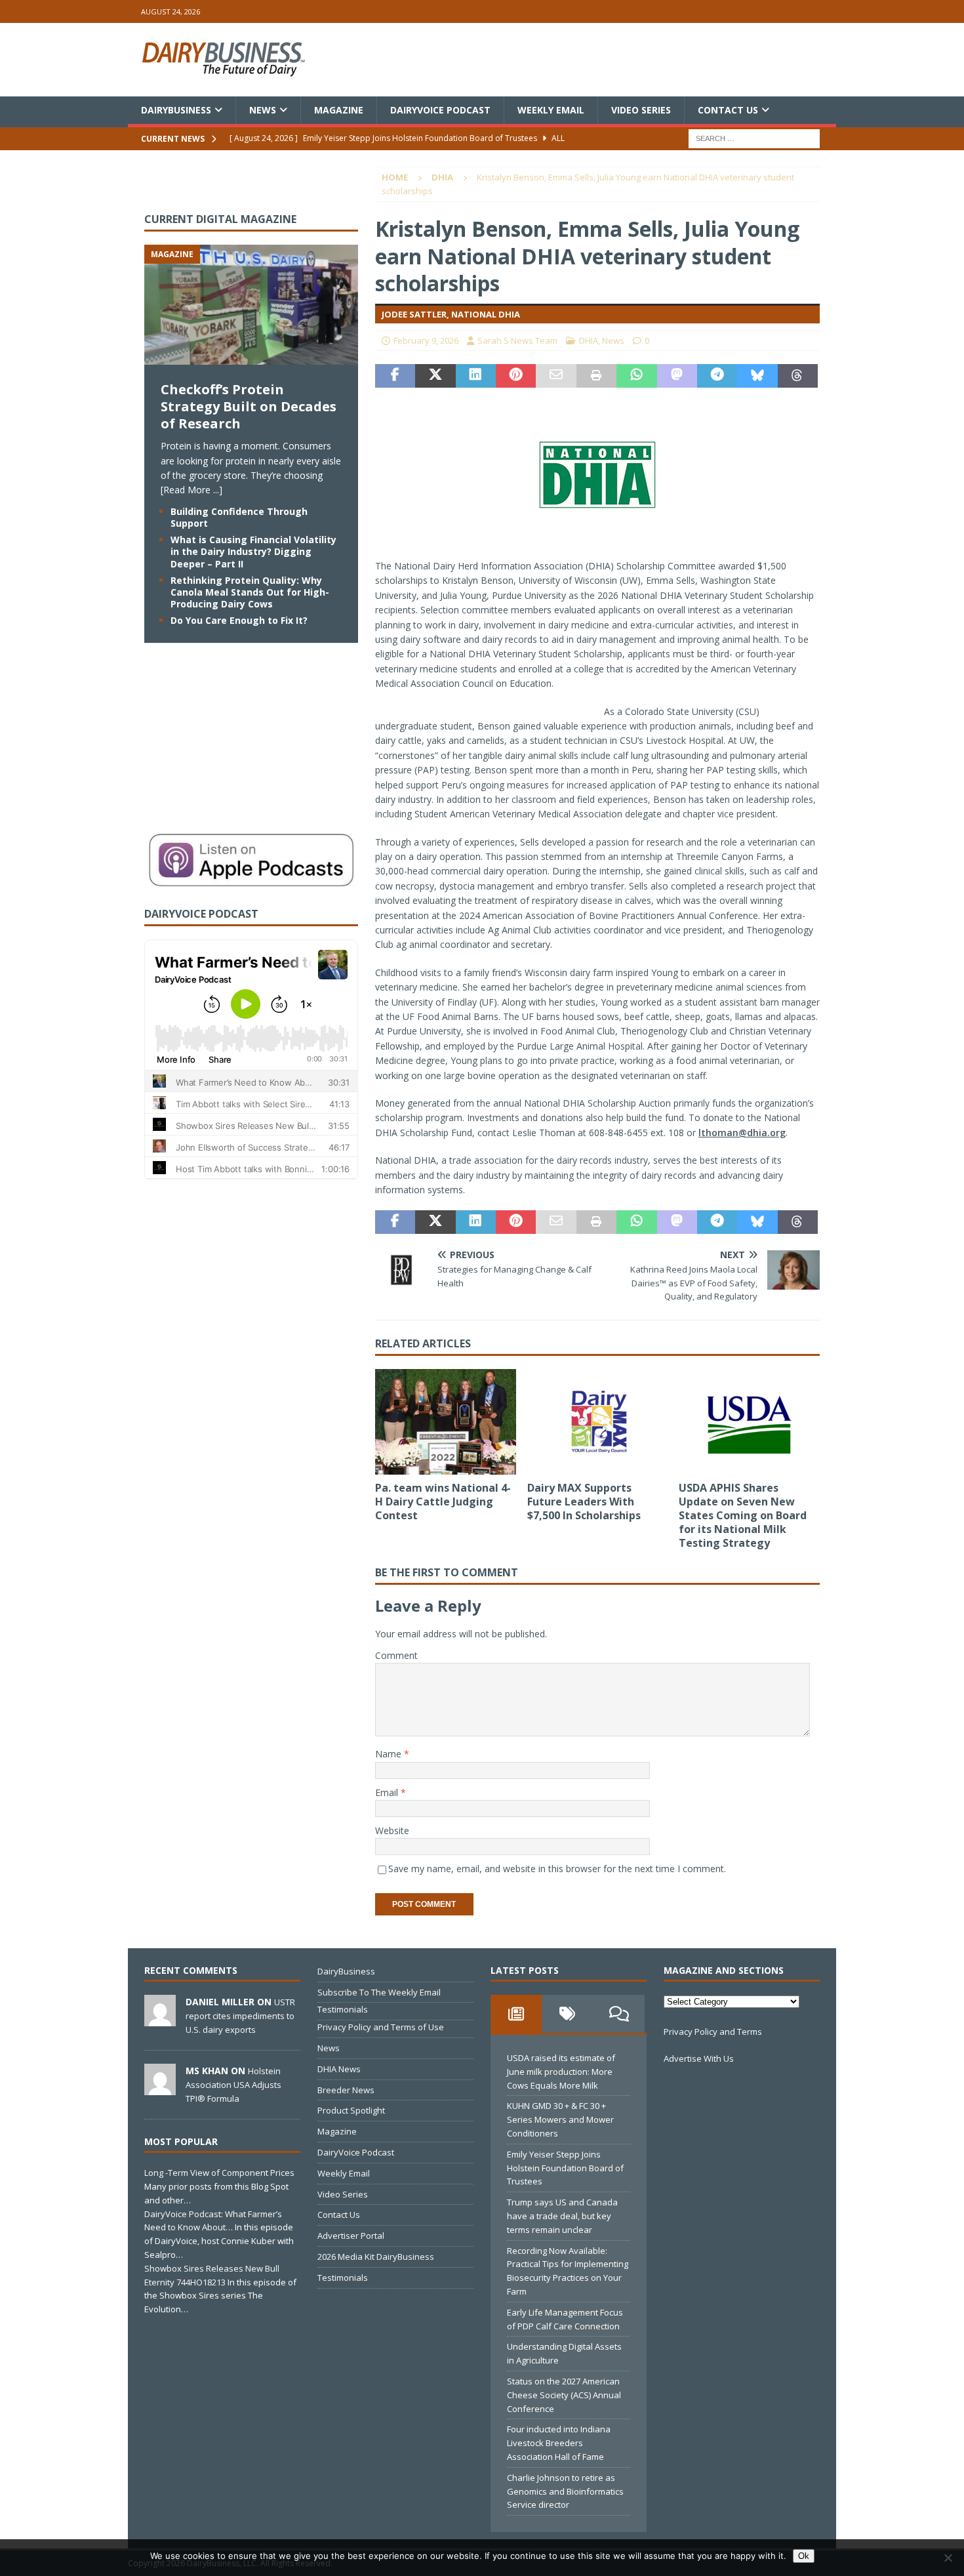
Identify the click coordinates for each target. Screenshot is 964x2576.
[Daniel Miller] (160, 2019)
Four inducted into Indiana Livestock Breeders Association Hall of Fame (559, 2443)
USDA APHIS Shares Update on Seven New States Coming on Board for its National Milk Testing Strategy (743, 1515)
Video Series (641, 110)
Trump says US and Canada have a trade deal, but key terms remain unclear (562, 2216)
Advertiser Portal (351, 2236)
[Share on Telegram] (717, 376)
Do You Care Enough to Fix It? (239, 620)
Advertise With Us (699, 2058)
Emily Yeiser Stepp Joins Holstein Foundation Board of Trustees (565, 2168)
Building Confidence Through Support (239, 517)
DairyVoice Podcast (440, 110)
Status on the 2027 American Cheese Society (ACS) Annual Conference (564, 2395)
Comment (396, 1655)
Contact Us (728, 110)
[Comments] (619, 2014)
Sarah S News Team (517, 340)
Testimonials (343, 2009)
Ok (804, 2556)
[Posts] (516, 2014)
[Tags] (567, 2014)
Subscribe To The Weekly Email (379, 1992)
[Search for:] (754, 138)
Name (390, 1754)
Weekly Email (551, 110)
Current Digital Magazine (220, 219)
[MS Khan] (160, 2088)
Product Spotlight (351, 2110)
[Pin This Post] (516, 376)
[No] (948, 2558)
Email (388, 1792)
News (263, 110)
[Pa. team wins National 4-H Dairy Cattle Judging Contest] (446, 1422)
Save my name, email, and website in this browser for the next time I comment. (557, 1869)
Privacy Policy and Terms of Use (381, 2027)
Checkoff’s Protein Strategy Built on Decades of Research (249, 406)
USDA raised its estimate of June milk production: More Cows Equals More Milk (561, 2072)
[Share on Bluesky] (757, 376)
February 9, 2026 (426, 340)
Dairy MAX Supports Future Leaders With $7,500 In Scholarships (584, 1502)
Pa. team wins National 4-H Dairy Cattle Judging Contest (443, 1502)
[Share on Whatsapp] (636, 376)
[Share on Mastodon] (677, 376)
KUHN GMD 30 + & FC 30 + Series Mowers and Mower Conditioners (560, 2119)
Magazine (339, 110)
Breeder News (346, 2090)
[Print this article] (596, 376)
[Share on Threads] (798, 376)
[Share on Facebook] (395, 376)
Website (392, 1830)
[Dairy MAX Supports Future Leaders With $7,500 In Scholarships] (598, 1422)
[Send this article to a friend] (556, 376)
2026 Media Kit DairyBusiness (376, 2257)
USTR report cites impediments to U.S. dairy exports (240, 2016)
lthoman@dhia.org (742, 1133)
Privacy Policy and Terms (713, 2032)
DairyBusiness (176, 110)
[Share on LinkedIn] (476, 376)
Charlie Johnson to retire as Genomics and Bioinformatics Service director (565, 2491)
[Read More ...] (191, 490)
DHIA (589, 340)
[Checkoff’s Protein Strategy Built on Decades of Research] (251, 357)
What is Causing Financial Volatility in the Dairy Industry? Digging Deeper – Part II (253, 551)
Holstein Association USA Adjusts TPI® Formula (233, 2085)
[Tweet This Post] (435, 376)
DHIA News (339, 2069)
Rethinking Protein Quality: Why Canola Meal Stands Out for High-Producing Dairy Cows (250, 592)
